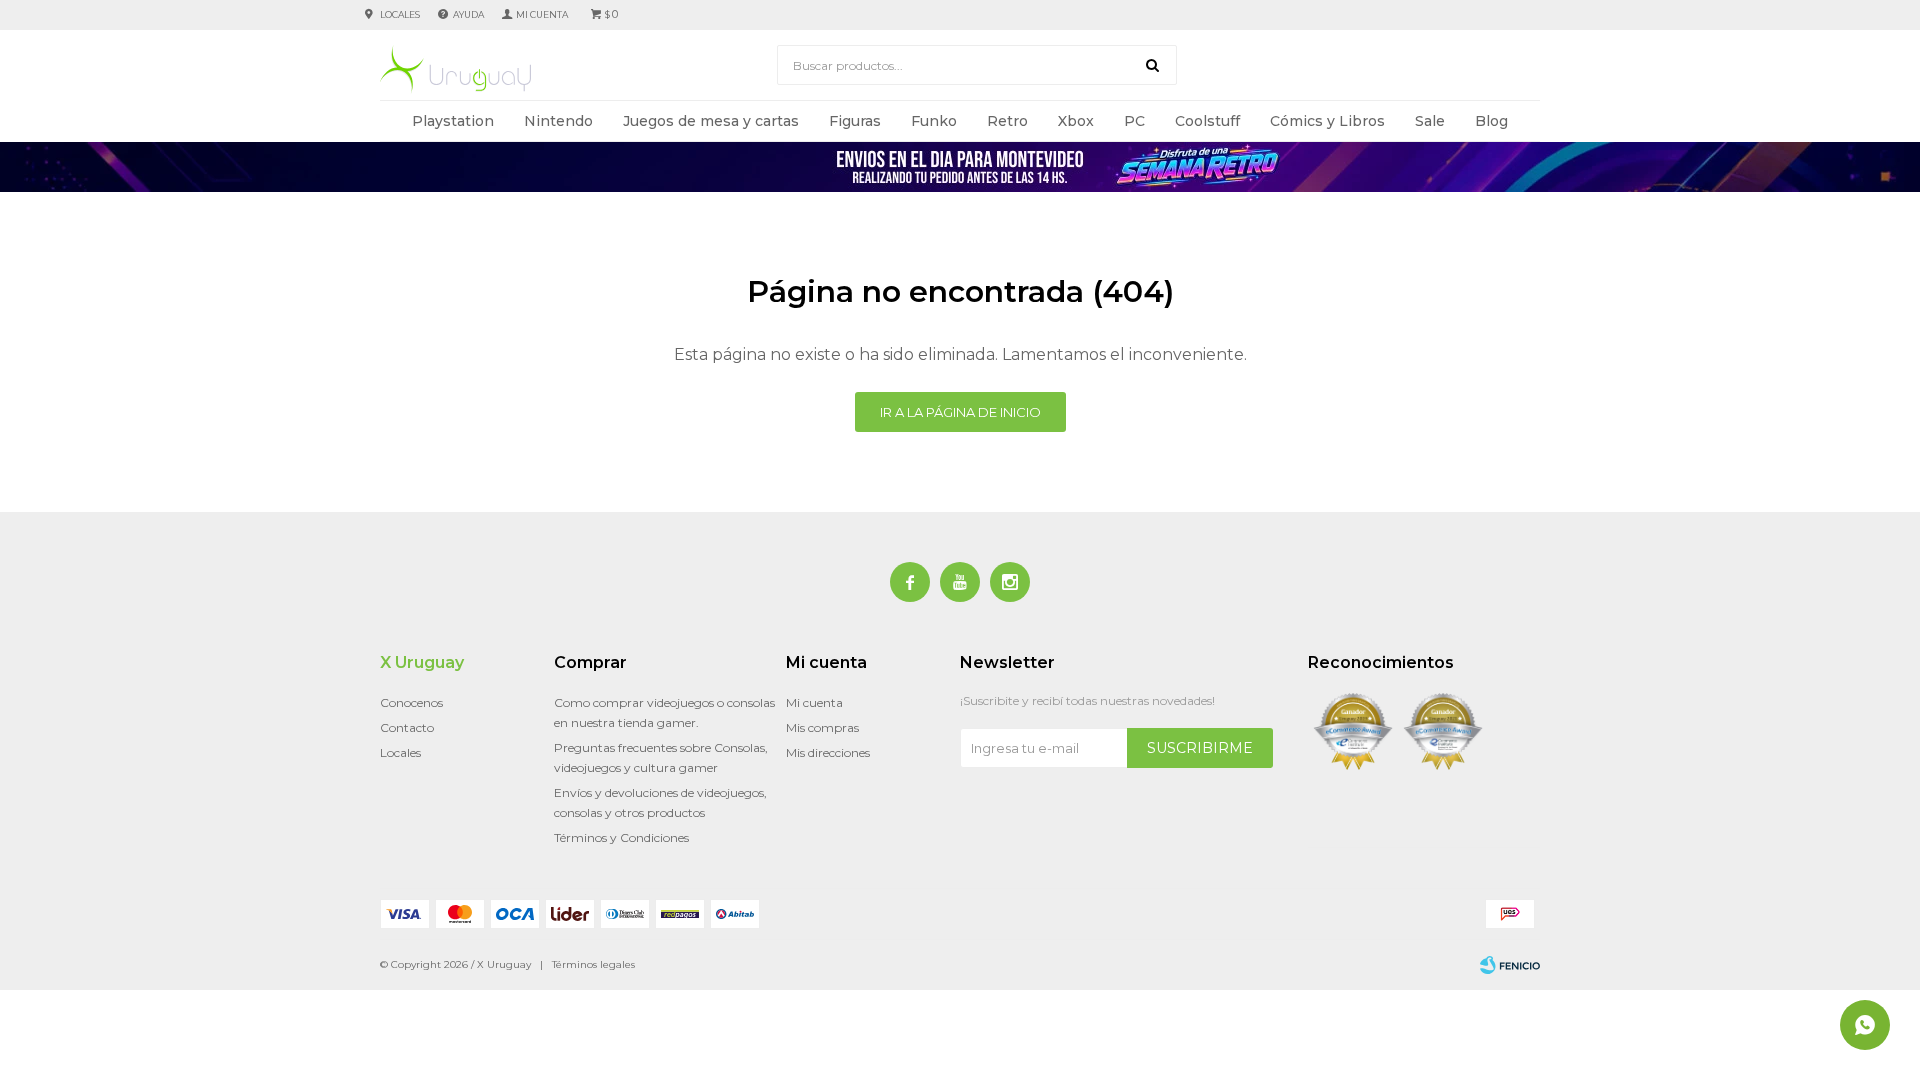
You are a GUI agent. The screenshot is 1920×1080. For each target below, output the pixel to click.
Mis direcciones (828, 752)
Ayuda (468, 14)
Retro (1007, 121)
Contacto (407, 727)
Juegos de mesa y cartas (711, 121)
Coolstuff (1207, 121)
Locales (400, 14)
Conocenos (411, 702)
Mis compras (822, 727)
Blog (1491, 121)
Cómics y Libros (1327, 121)
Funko (934, 121)
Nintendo (558, 121)
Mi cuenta (814, 702)
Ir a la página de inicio (960, 412)
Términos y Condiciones (621, 837)
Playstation (453, 121)
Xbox (1076, 121)
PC (1134, 121)
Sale (1430, 121)
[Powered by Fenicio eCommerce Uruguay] (1510, 965)
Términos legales (593, 964)
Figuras (855, 121)
